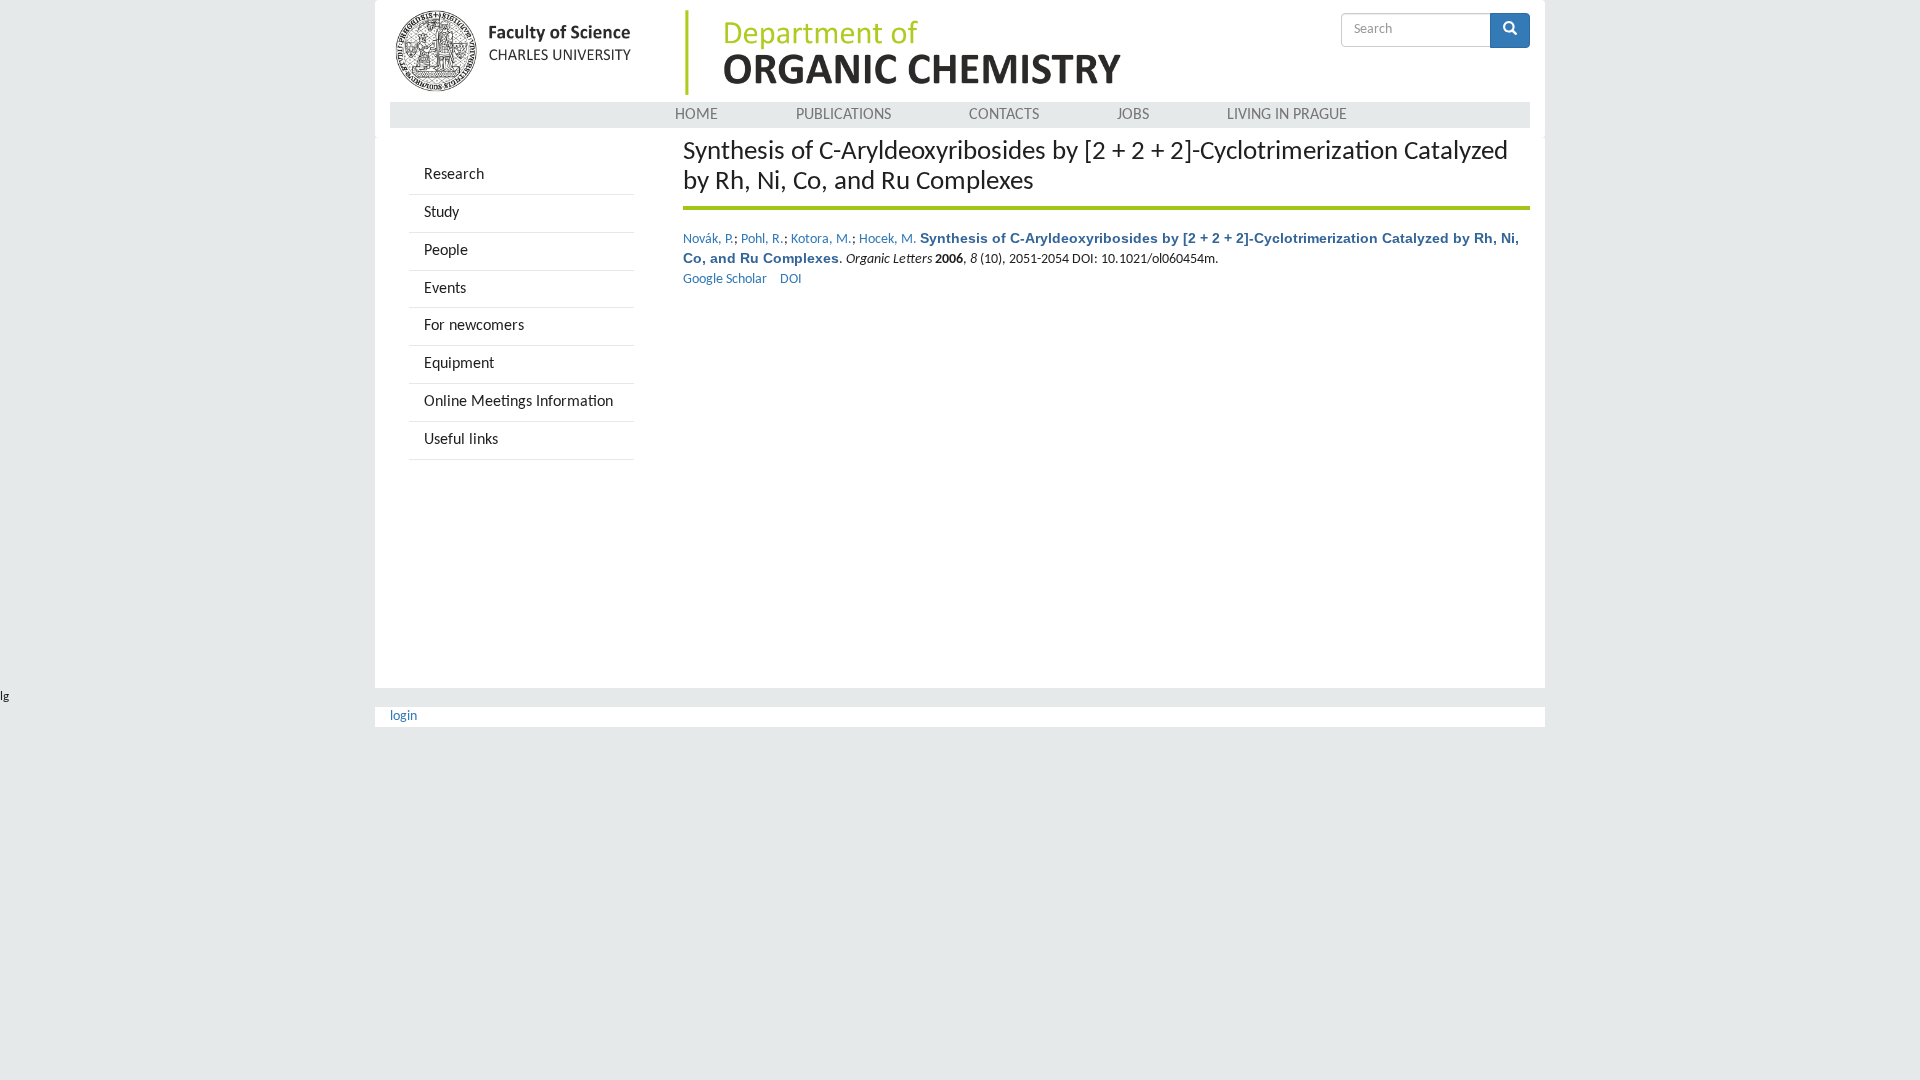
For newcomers (474, 326)
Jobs (1133, 115)
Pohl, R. (762, 239)
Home (696, 115)
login (403, 716)
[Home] (516, 52)
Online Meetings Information (518, 402)
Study (441, 213)
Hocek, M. (888, 239)
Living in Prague (1287, 115)
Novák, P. (708, 239)
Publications (843, 115)
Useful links (461, 440)
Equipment (459, 364)
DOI (791, 279)
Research (454, 175)
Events (445, 289)
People (446, 251)
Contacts (1004, 115)
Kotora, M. (821, 239)
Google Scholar (725, 279)
